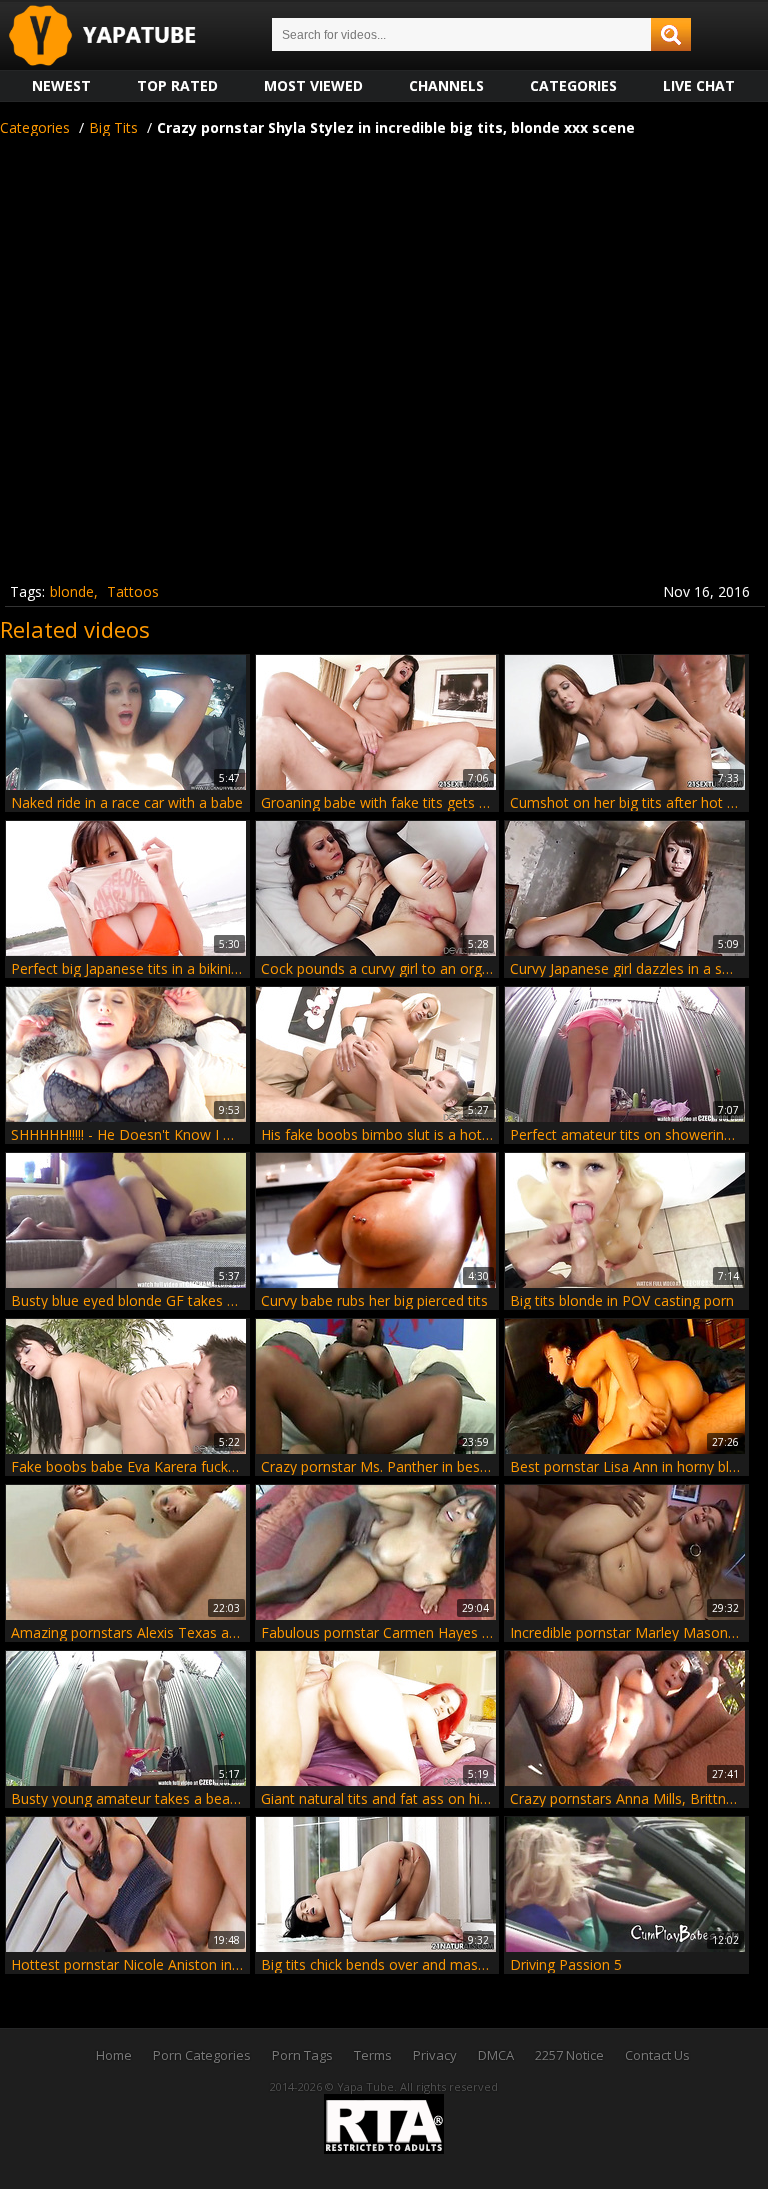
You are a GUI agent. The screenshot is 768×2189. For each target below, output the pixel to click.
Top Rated (177, 85)
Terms (373, 2055)
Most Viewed (313, 85)
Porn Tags (302, 2055)
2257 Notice (569, 2055)
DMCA (496, 2055)
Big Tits (113, 127)
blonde (72, 591)
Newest (61, 85)
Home (114, 2055)
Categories (573, 85)
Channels (446, 85)
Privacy (435, 2055)
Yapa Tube (118, 36)
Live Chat (699, 85)
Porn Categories (202, 2055)
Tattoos (133, 591)
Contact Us (657, 2055)
